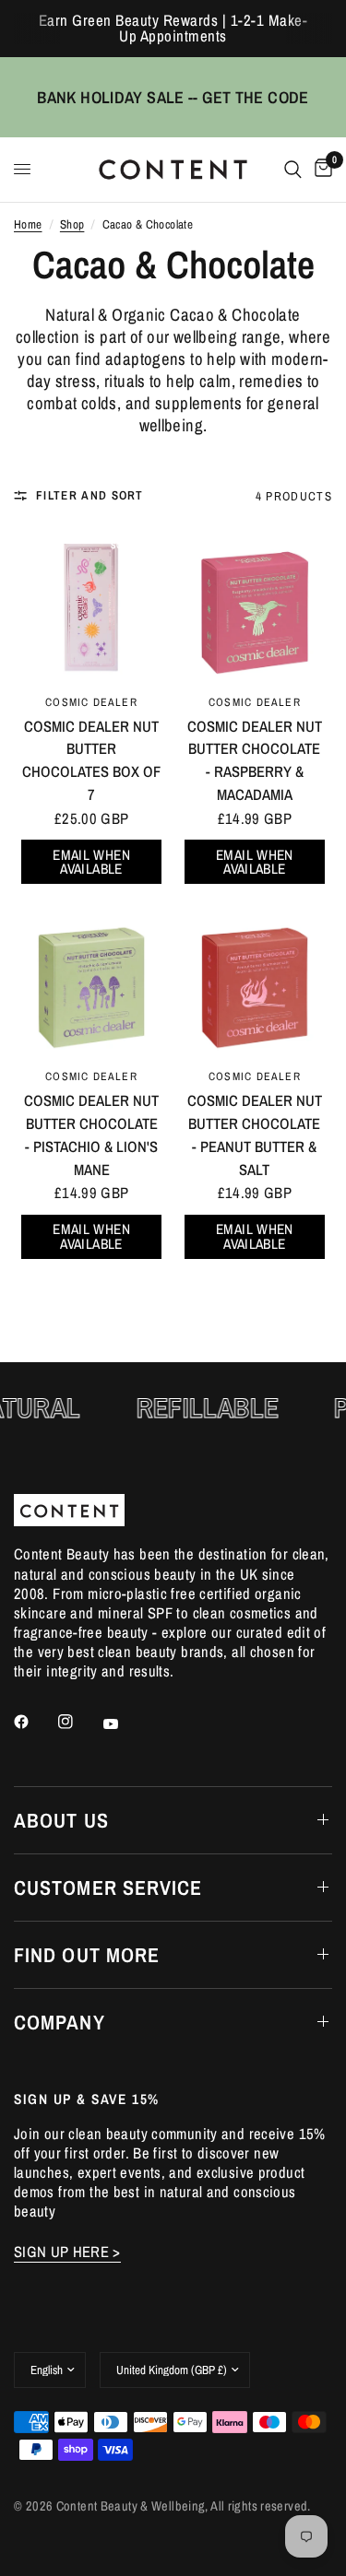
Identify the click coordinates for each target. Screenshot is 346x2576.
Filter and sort (90, 495)
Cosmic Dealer (91, 702)
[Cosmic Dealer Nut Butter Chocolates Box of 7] (91, 605)
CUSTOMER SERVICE (108, 1888)
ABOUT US (61, 1820)
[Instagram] (78, 1722)
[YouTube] (124, 1724)
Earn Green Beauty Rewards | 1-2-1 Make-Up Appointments (173, 28)
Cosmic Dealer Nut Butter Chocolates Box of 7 (91, 760)
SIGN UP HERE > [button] (67, 2252)
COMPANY (60, 2022)
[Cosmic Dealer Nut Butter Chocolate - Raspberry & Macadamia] (255, 605)
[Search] (293, 170)
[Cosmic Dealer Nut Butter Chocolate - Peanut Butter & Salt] (255, 980)
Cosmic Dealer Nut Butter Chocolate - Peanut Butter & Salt (255, 1135)
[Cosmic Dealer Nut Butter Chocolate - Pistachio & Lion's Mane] (91, 980)
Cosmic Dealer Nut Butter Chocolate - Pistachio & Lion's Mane (91, 1135)
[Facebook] (34, 1722)
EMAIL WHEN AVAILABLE (91, 862)
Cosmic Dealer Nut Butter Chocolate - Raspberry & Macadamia (255, 760)
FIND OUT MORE (87, 1955)
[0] (320, 170)
